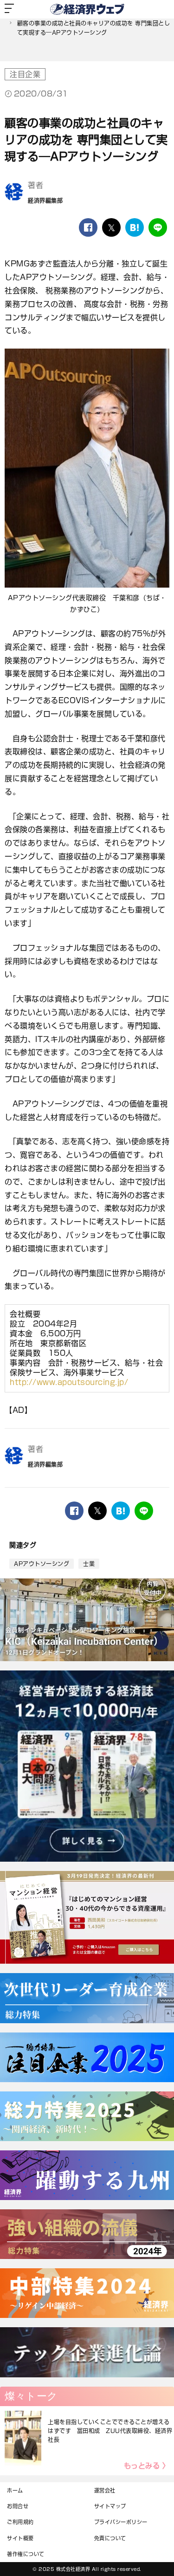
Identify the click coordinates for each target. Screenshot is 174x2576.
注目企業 (25, 74)
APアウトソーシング (42, 1564)
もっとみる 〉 (147, 2466)
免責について (110, 2538)
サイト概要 (20, 2538)
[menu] (9, 9)
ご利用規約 (20, 2522)
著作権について (26, 2554)
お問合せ (18, 2506)
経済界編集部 (45, 201)
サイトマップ (110, 2506)
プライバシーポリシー (121, 2522)
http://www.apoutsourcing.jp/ (69, 1382)
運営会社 (105, 2490)
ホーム (15, 2490)
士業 (89, 1564)
